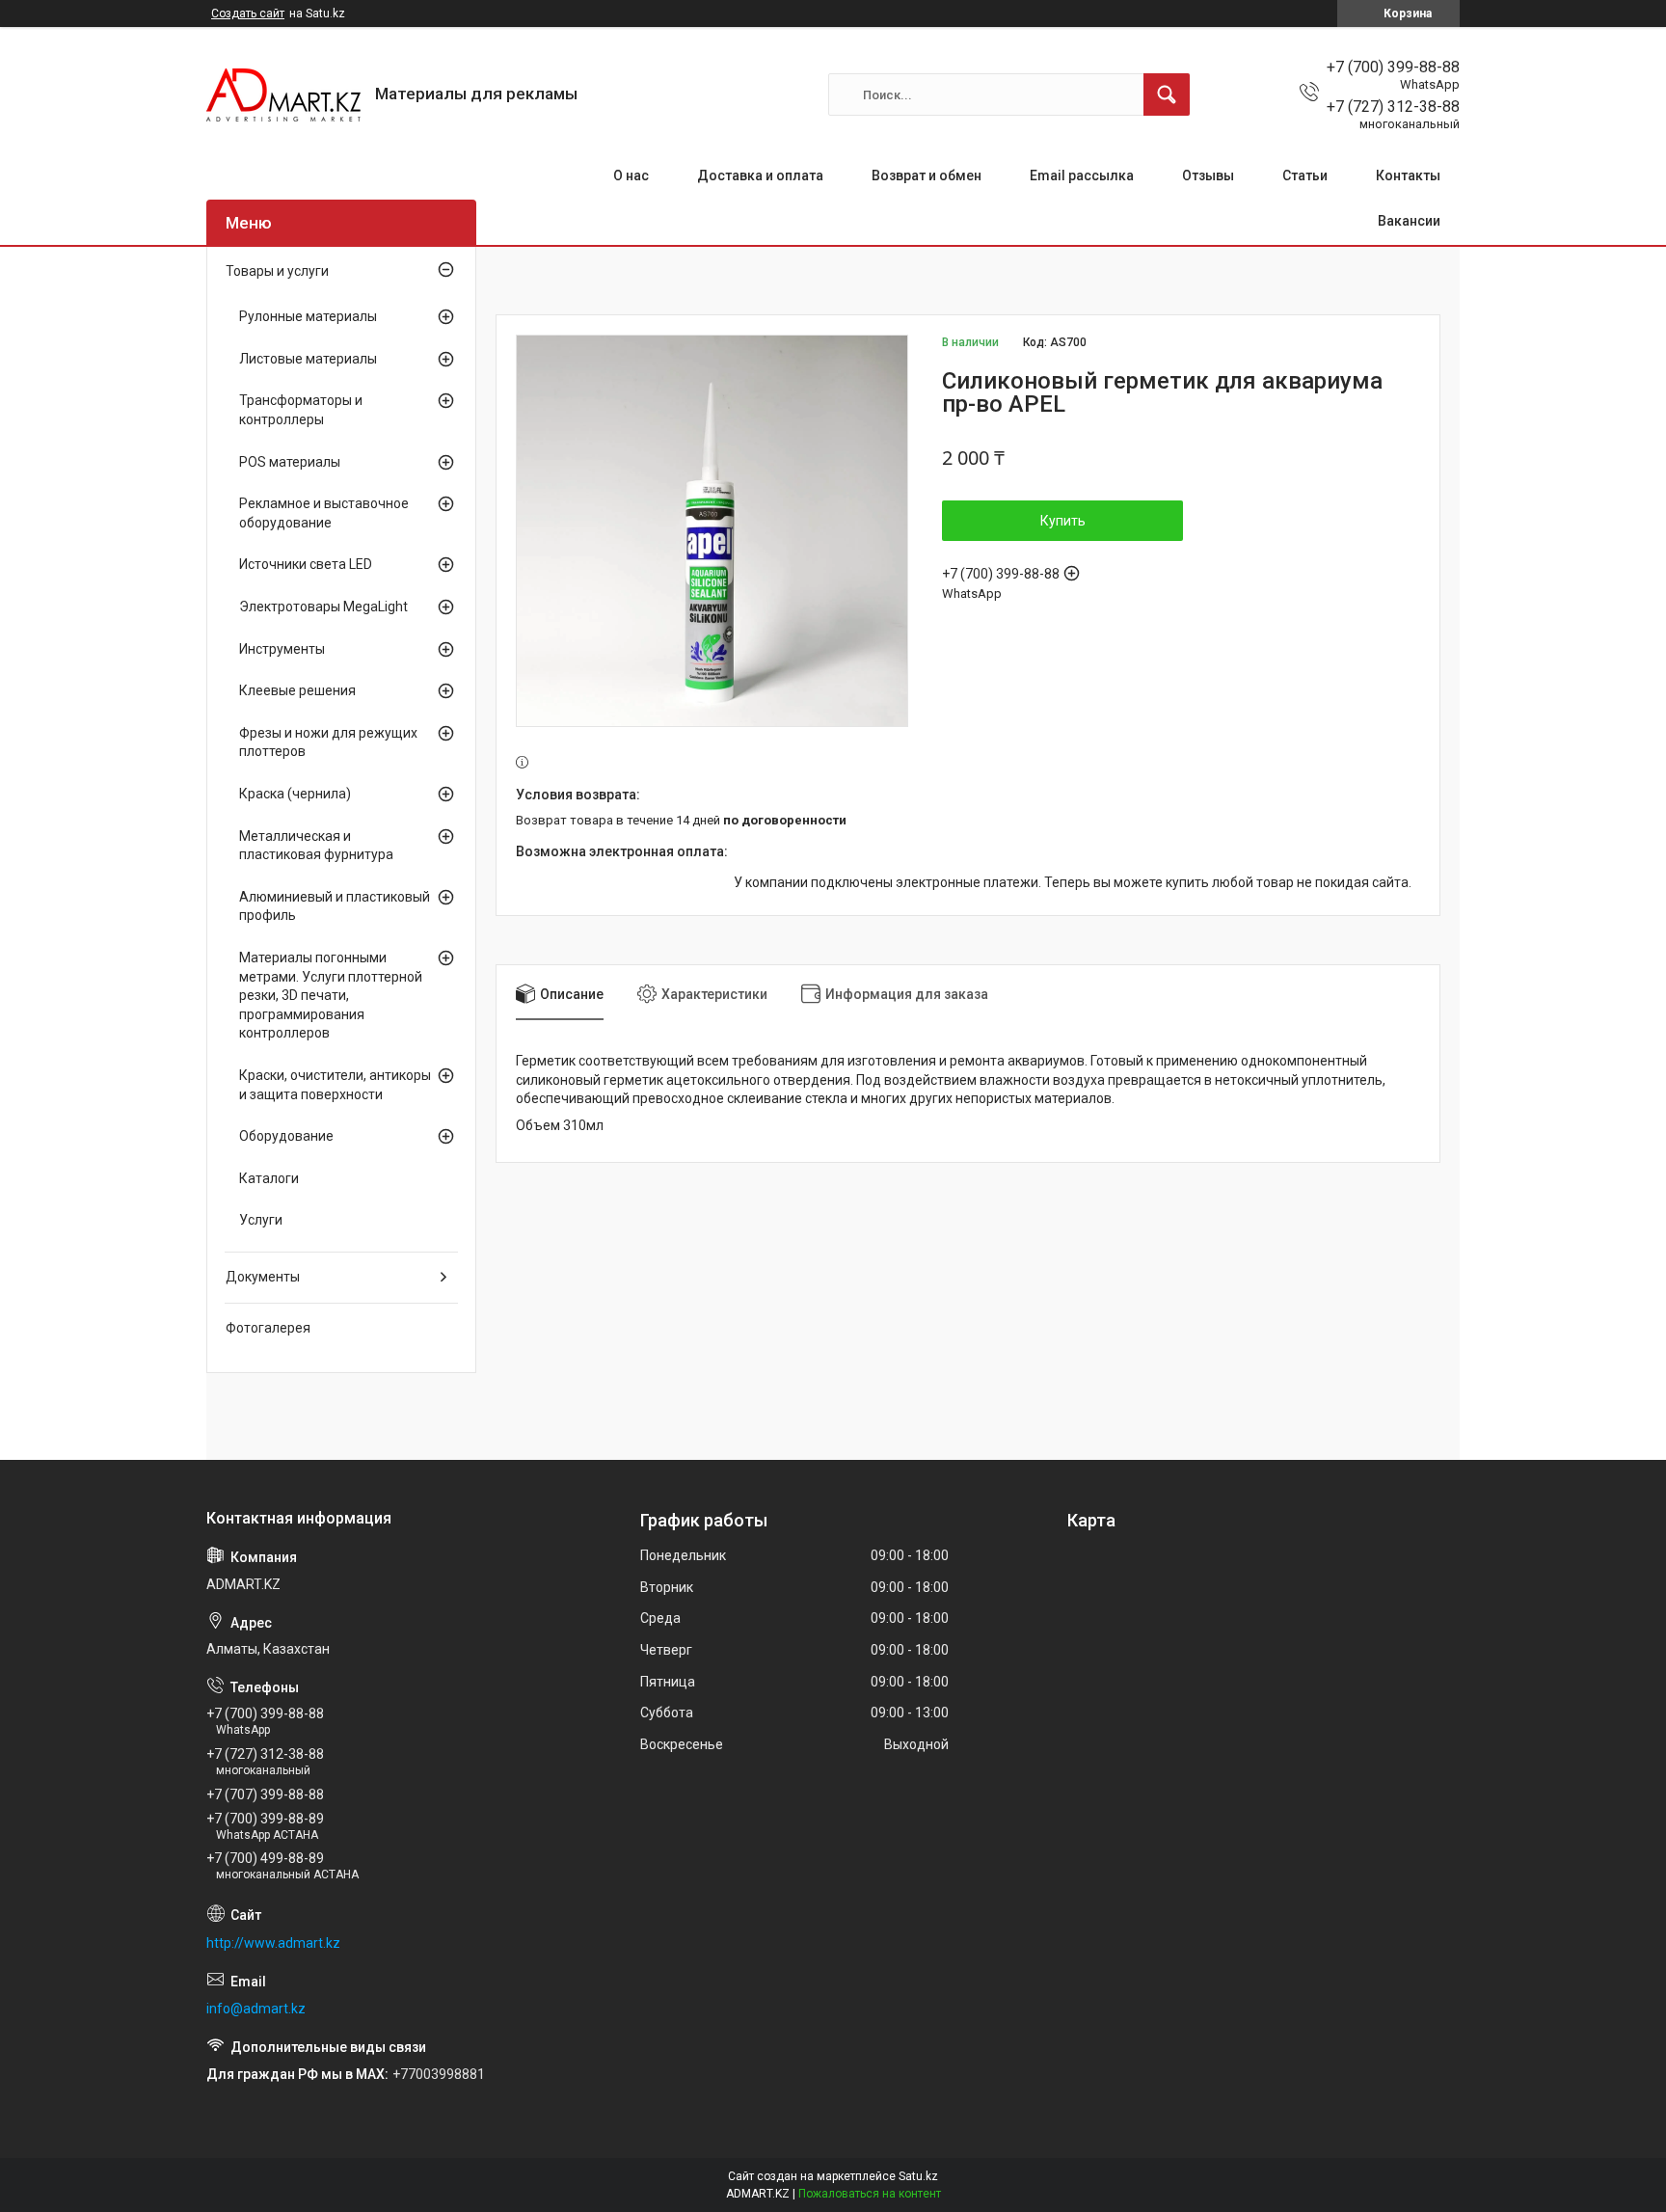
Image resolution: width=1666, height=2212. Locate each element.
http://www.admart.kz (273, 1943)
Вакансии (1409, 221)
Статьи (1305, 175)
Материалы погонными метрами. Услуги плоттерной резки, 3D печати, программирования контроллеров (331, 995)
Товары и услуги (277, 271)
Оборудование (286, 1136)
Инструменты (282, 649)
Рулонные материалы (308, 316)
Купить (1063, 521)
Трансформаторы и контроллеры (301, 410)
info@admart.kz (256, 2009)
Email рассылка (1082, 175)
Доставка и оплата (760, 175)
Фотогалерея (268, 1328)
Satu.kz (918, 2176)
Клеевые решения (297, 690)
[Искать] (1167, 94)
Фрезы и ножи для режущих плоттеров (328, 742)
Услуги (261, 1220)
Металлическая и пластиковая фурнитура (316, 846)
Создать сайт (248, 13)
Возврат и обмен (927, 175)
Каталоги (269, 1178)
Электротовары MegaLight (323, 607)
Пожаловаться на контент (870, 2194)
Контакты (1408, 175)
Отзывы (1208, 175)
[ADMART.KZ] (283, 95)
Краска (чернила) (295, 794)
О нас (631, 175)
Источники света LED (306, 564)
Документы (263, 1277)
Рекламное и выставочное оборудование (324, 513)
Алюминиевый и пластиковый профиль (335, 906)
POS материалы (290, 462)
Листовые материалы (308, 359)
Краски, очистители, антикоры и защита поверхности (335, 1085)
